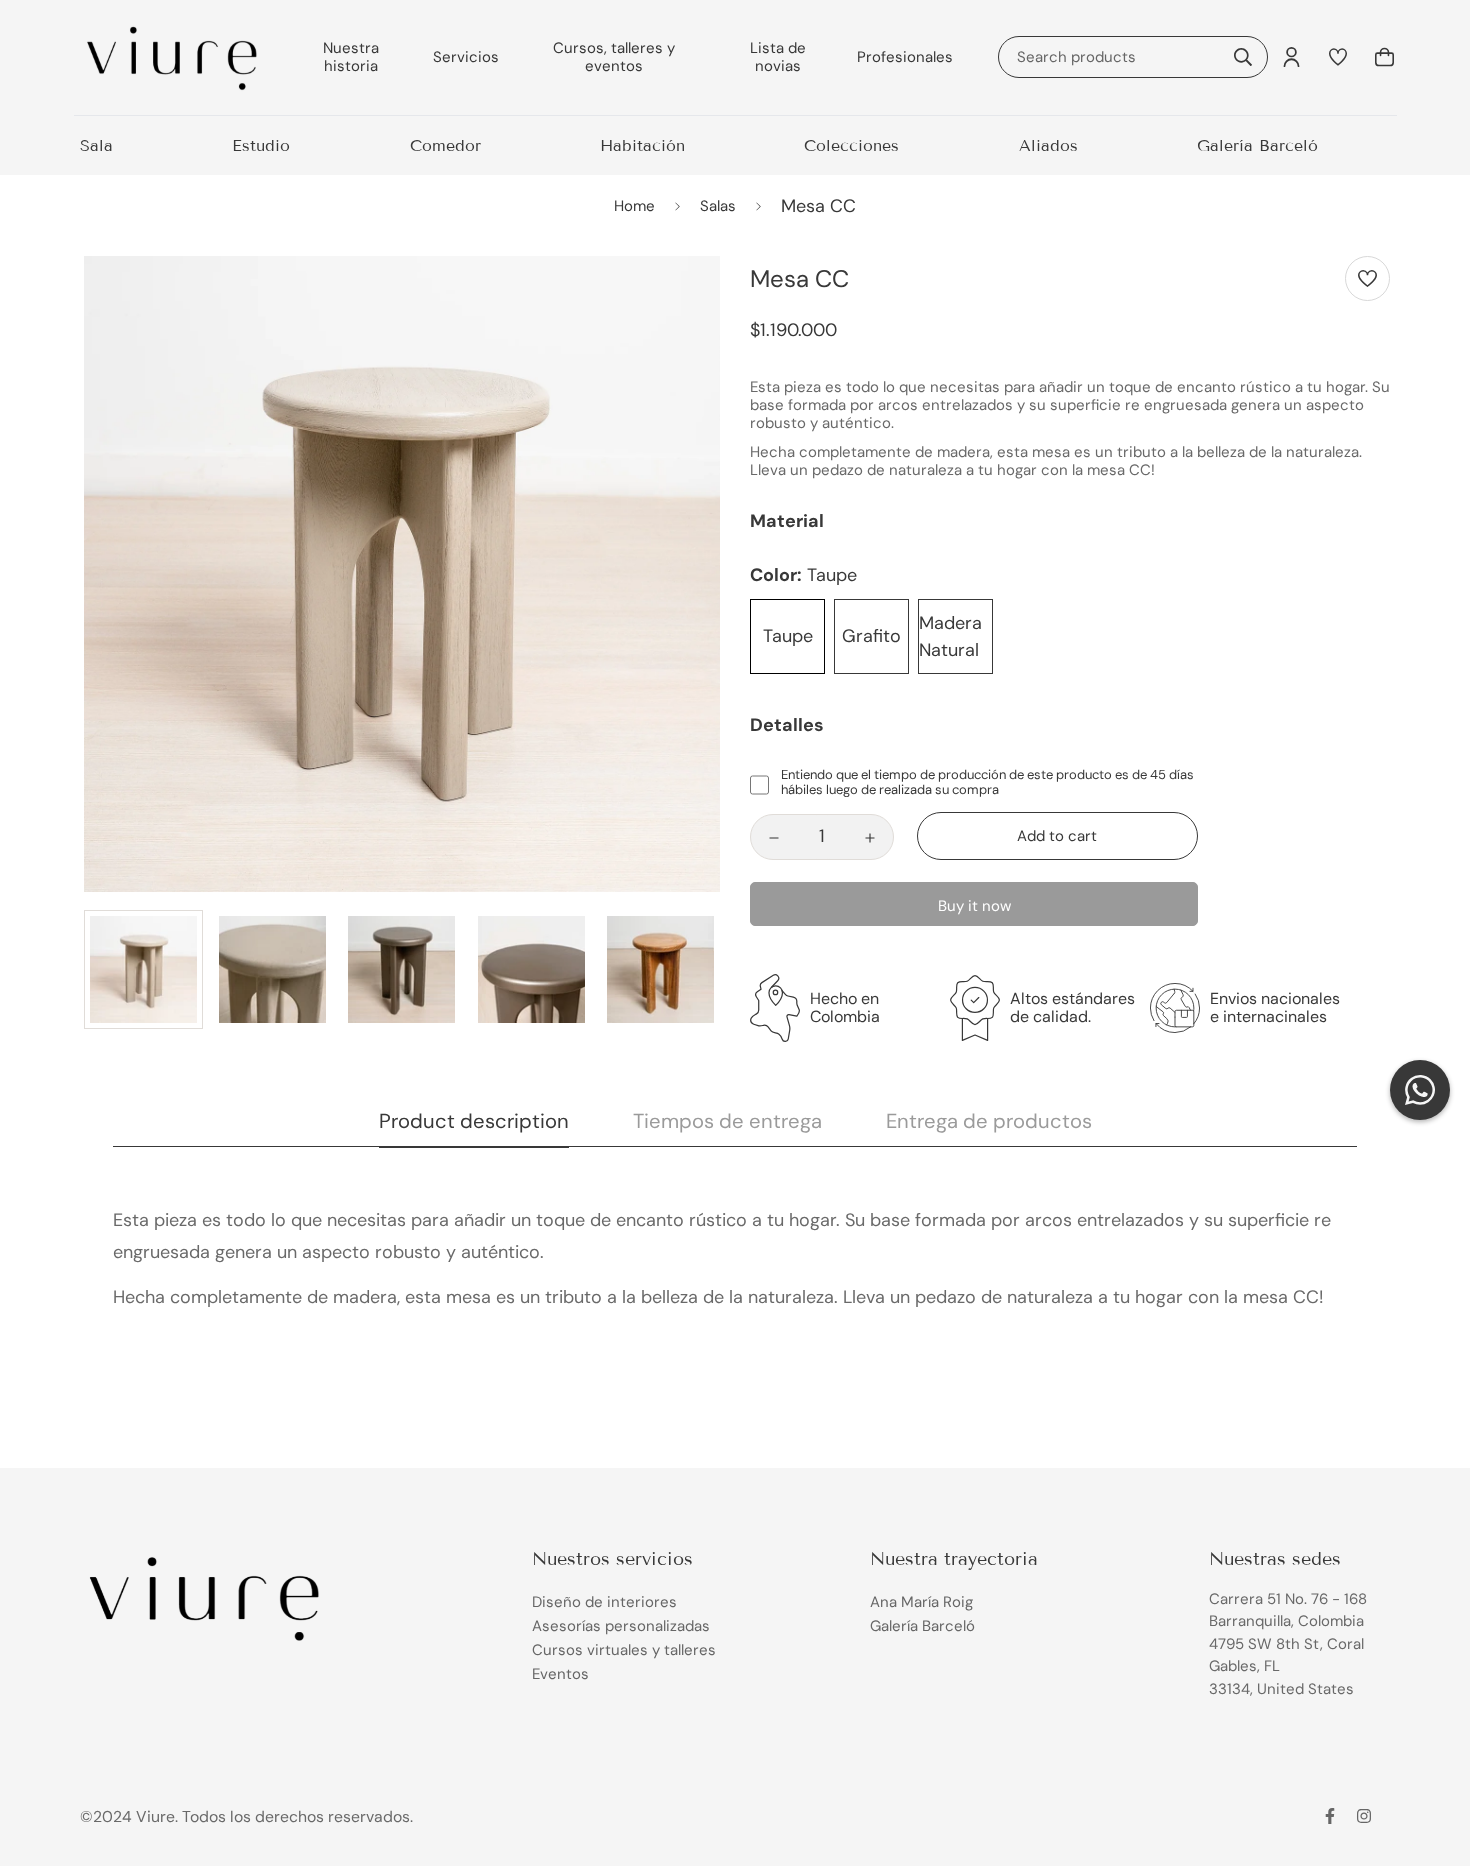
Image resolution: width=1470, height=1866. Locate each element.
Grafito (871, 636)
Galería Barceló (1257, 145)
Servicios (466, 57)
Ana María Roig (921, 1602)
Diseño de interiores (604, 1602)
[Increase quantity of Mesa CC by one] (870, 838)
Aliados (1048, 145)
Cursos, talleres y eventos (614, 57)
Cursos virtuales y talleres (624, 1650)
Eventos (560, 1674)
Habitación (642, 145)
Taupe (788, 636)
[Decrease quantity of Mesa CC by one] (774, 838)
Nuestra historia (351, 57)
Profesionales (905, 57)
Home (634, 206)
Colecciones (851, 145)
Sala (96, 145)
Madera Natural (950, 636)
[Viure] (172, 57)
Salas (718, 206)
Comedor (445, 145)
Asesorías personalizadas (621, 1626)
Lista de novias (778, 57)
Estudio (261, 145)
